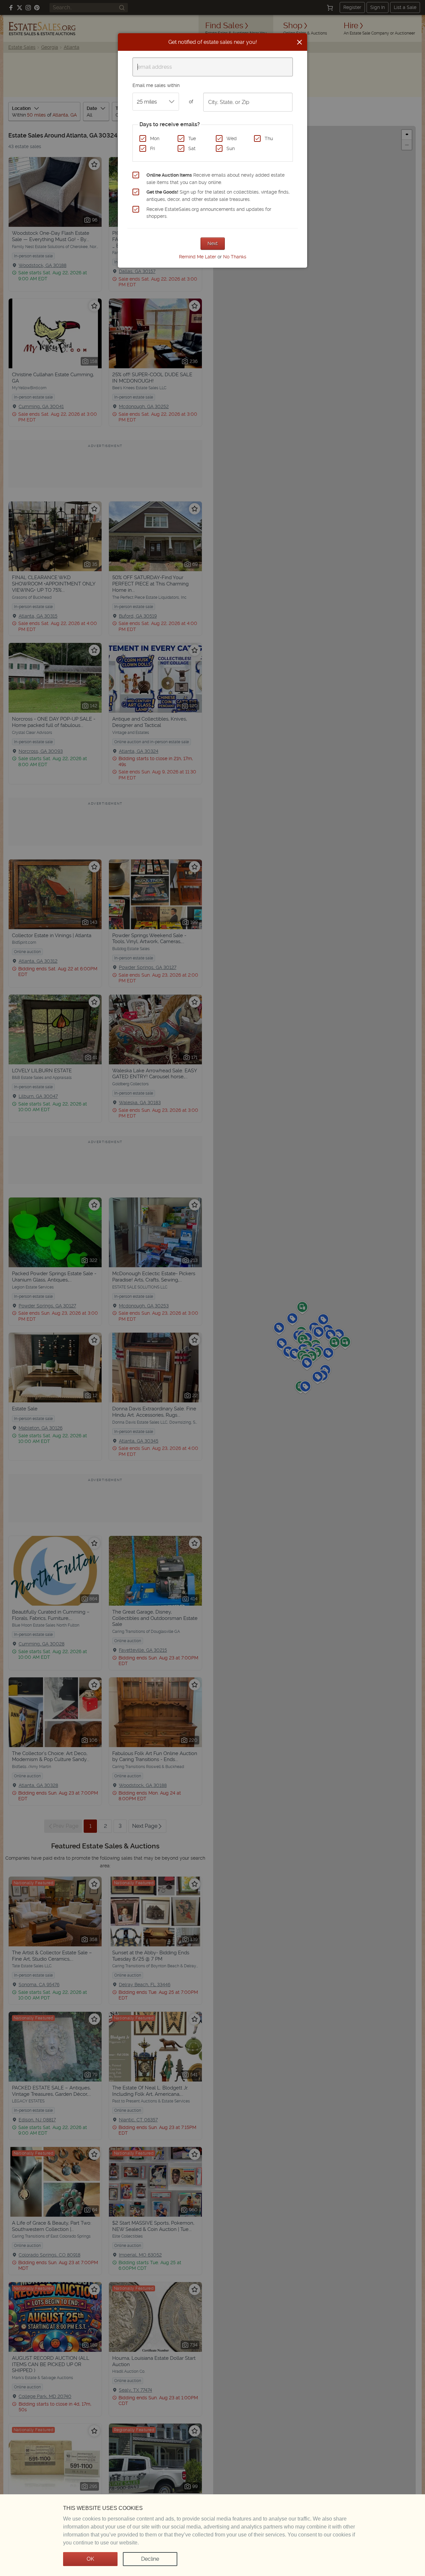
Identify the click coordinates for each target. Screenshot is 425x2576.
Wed (232, 138)
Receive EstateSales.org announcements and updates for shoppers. (209, 213)
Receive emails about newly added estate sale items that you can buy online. (215, 179)
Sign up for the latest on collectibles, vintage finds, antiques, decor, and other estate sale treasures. (218, 196)
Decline (150, 2559)
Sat (192, 148)
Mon (155, 138)
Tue (192, 138)
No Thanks (235, 257)
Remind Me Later (198, 257)
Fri (153, 148)
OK (90, 2559)
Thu (269, 138)
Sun (231, 148)
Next (213, 243)
